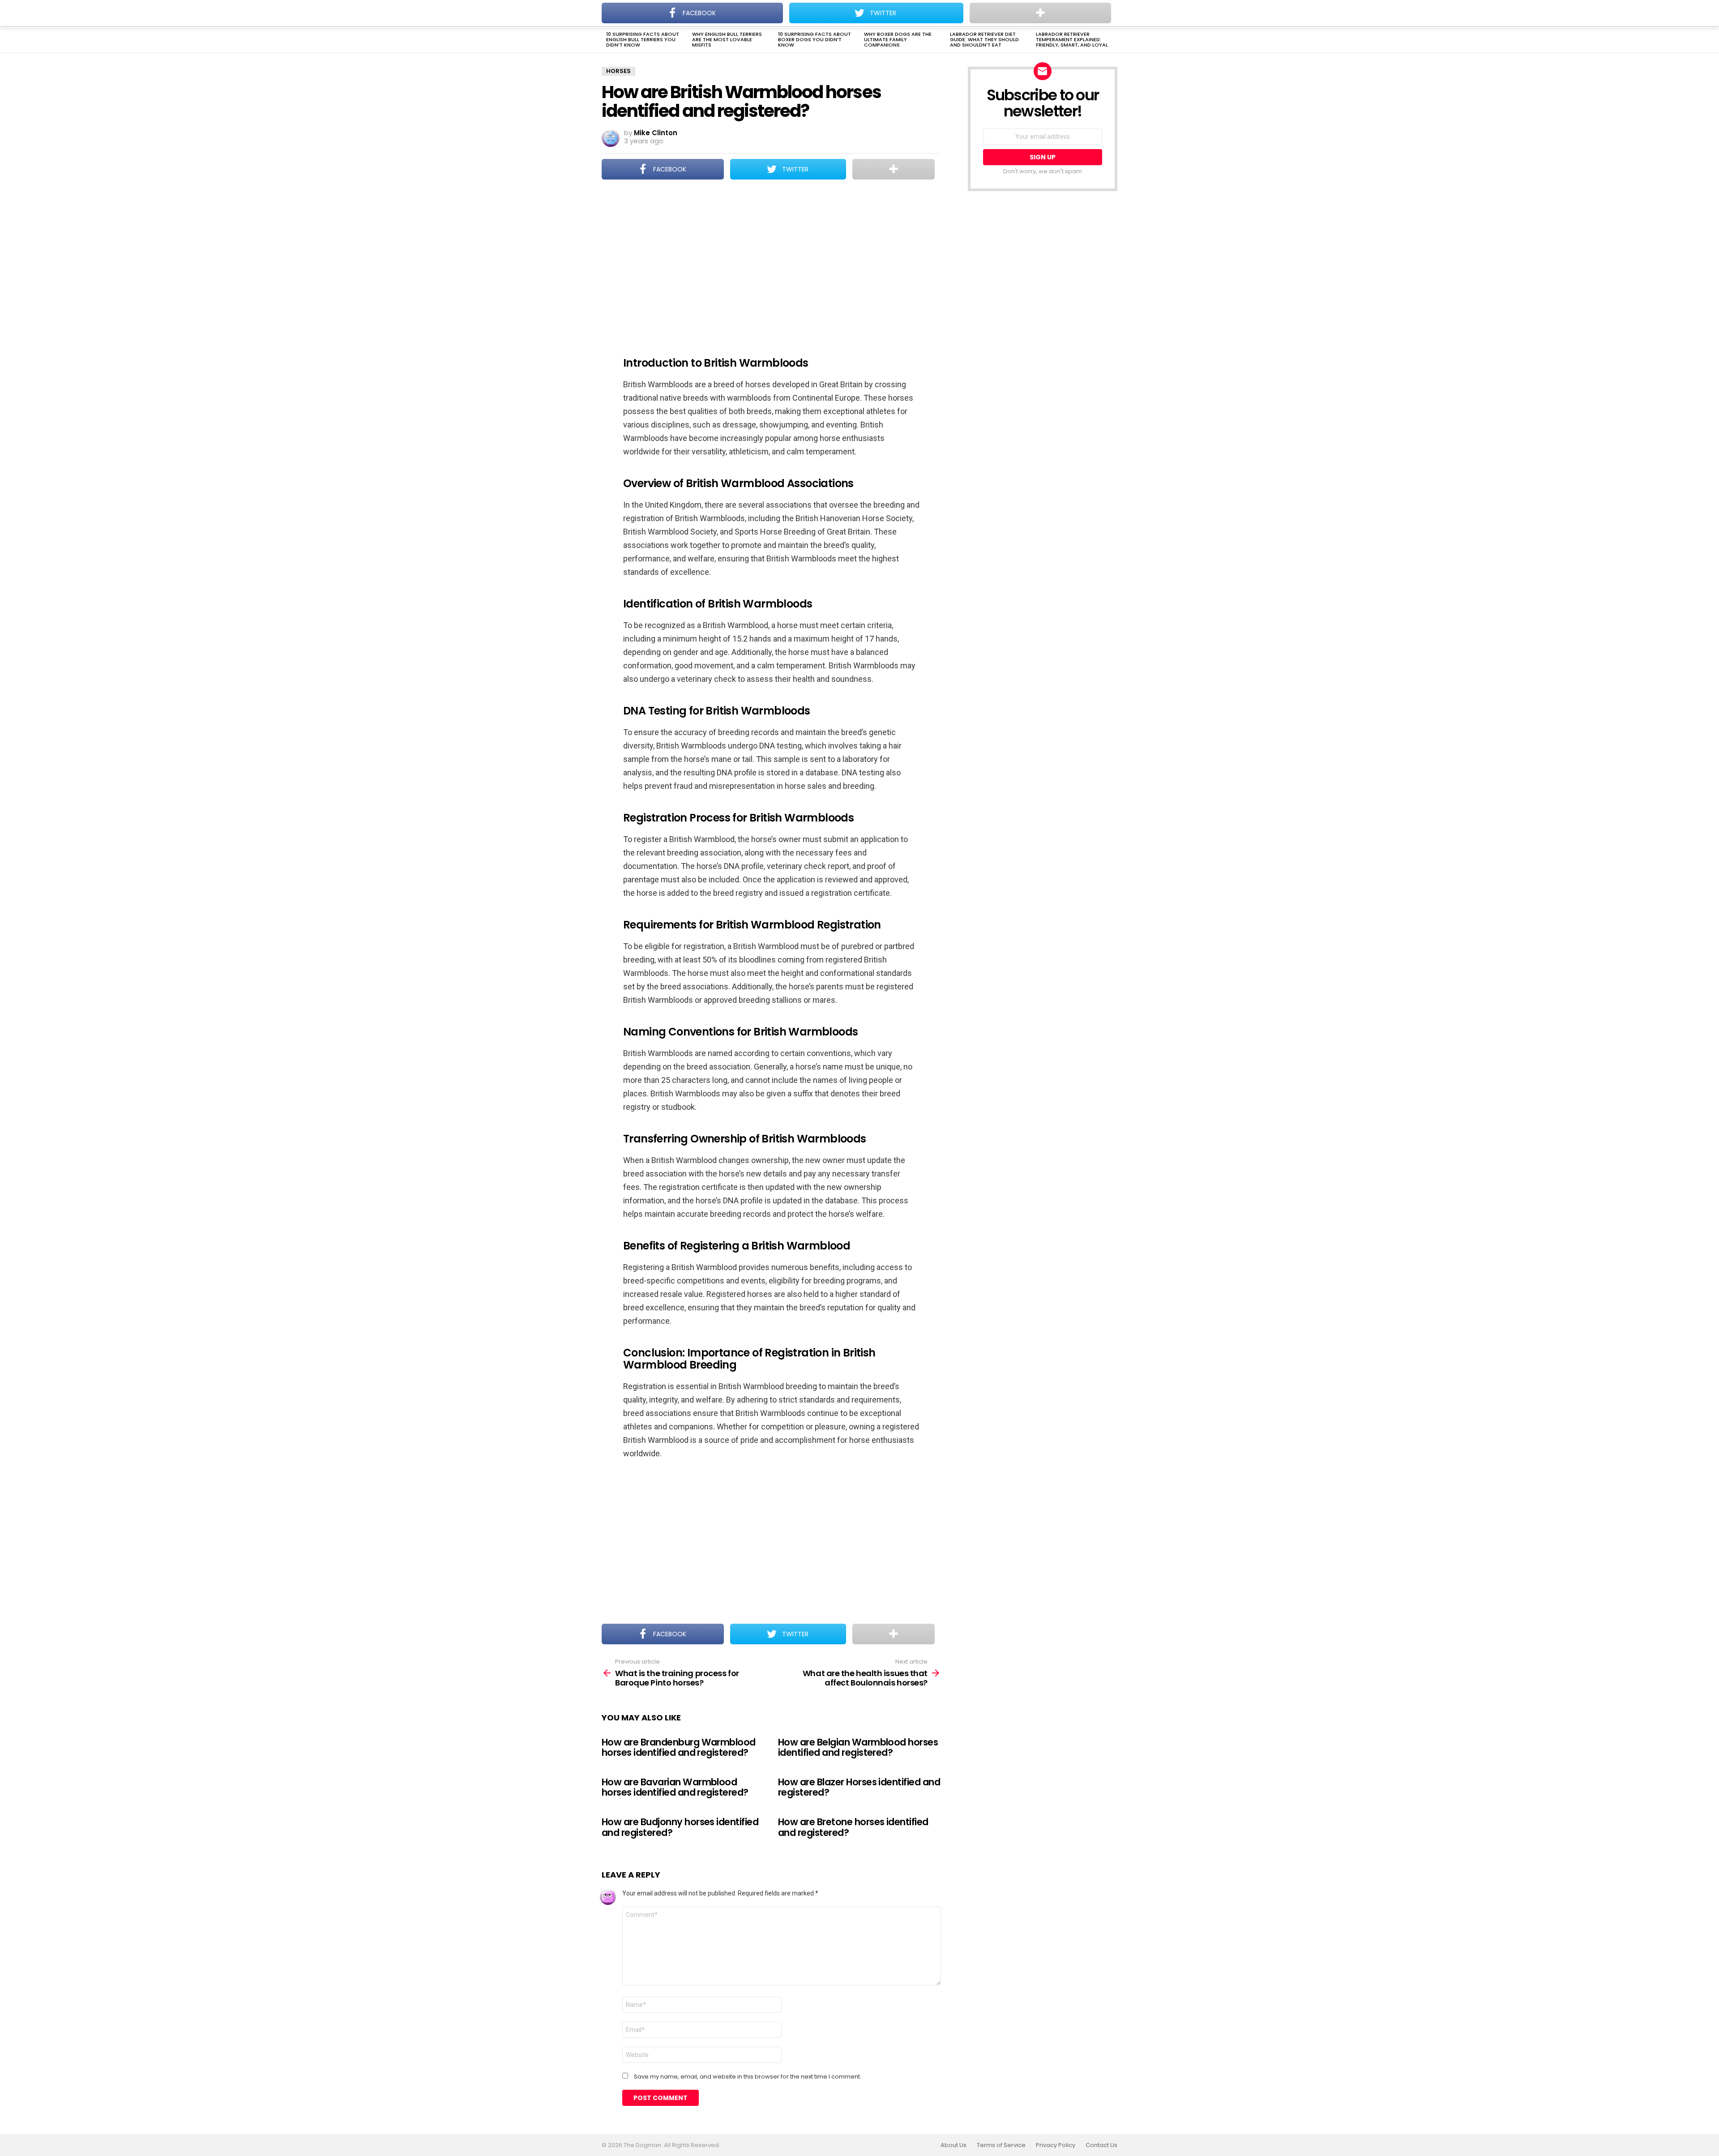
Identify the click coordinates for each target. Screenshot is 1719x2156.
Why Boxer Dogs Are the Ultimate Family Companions (898, 39)
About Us (954, 2145)
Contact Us (1101, 2145)
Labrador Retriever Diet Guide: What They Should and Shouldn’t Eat (984, 39)
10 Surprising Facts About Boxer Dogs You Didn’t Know (815, 39)
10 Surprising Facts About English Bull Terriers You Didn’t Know (643, 39)
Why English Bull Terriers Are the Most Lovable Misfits (727, 39)
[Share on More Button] (894, 169)
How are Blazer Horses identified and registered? (859, 1787)
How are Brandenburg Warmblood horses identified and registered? (679, 1747)
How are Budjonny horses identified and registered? (680, 1827)
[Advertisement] (771, 262)
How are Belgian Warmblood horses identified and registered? (858, 1747)
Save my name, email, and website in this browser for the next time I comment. (748, 2077)
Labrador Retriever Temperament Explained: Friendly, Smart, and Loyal (1072, 39)
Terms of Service (1001, 2145)
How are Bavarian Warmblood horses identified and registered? (675, 1787)
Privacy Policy (1056, 2145)
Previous (606, 40)
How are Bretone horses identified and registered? (853, 1827)
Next (1113, 40)
